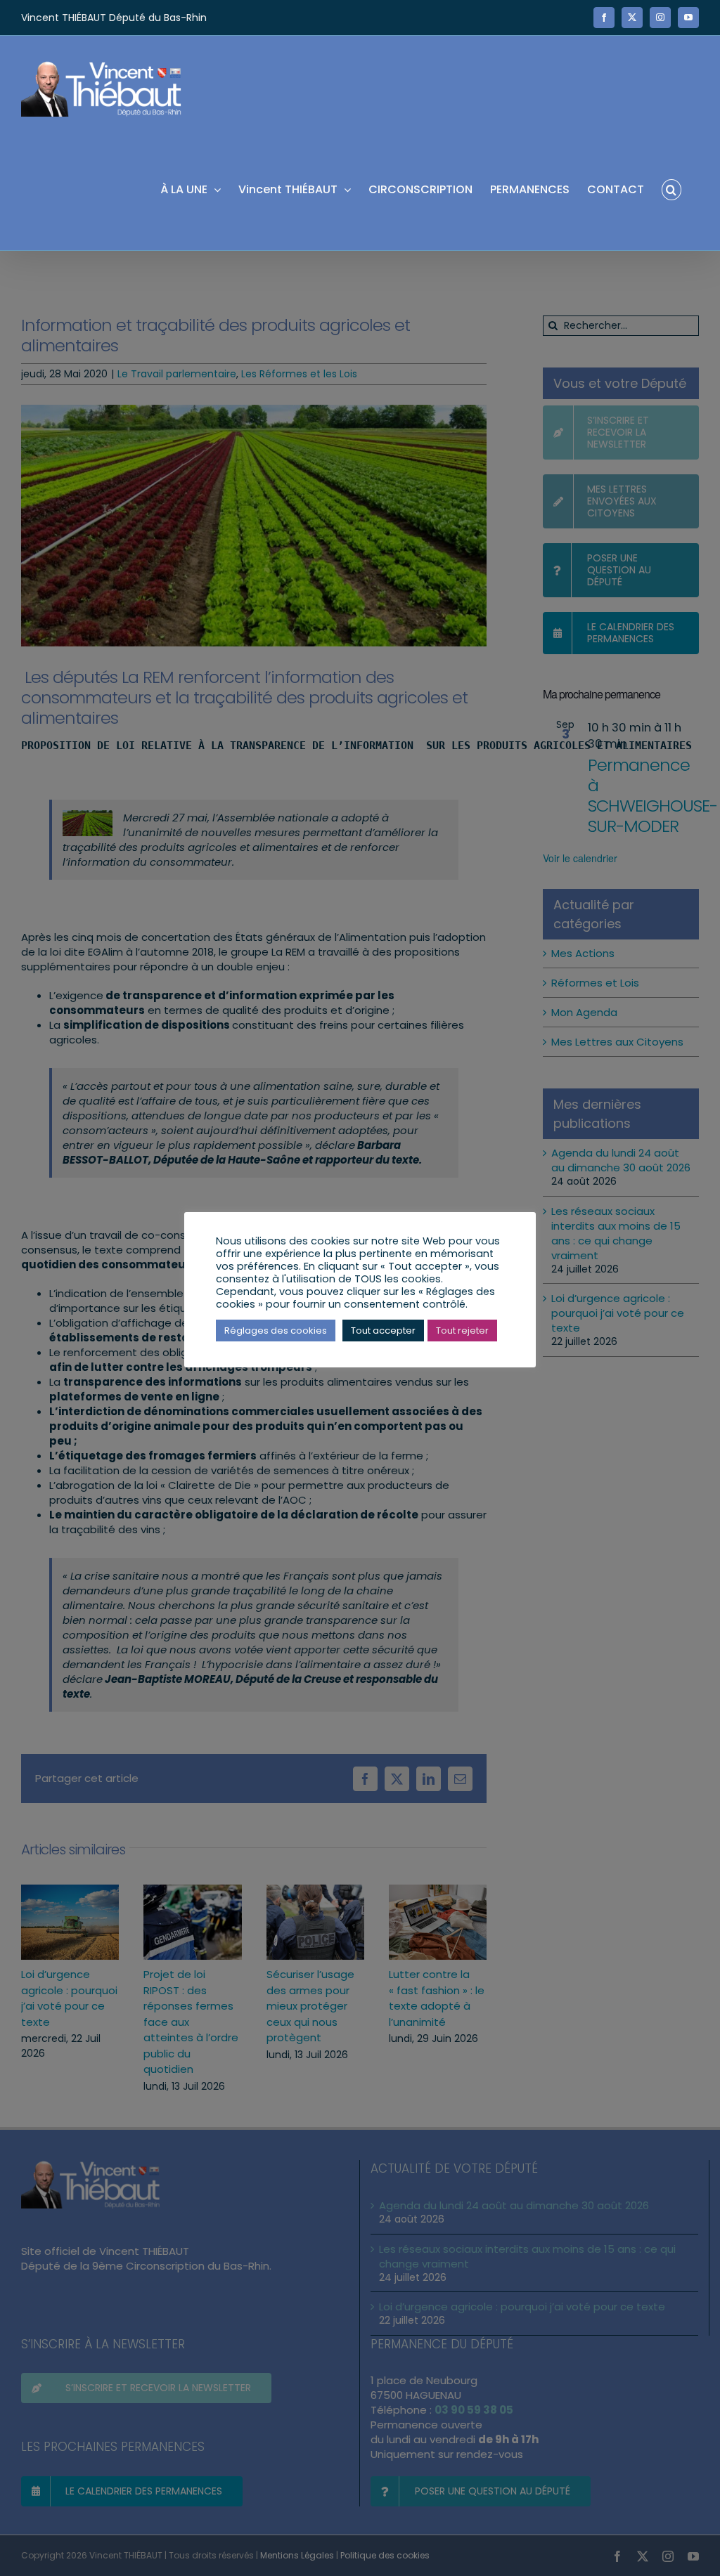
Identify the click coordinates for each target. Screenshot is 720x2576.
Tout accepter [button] (383, 1331)
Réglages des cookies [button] (276, 1331)
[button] (671, 189)
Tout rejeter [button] (462, 1331)
